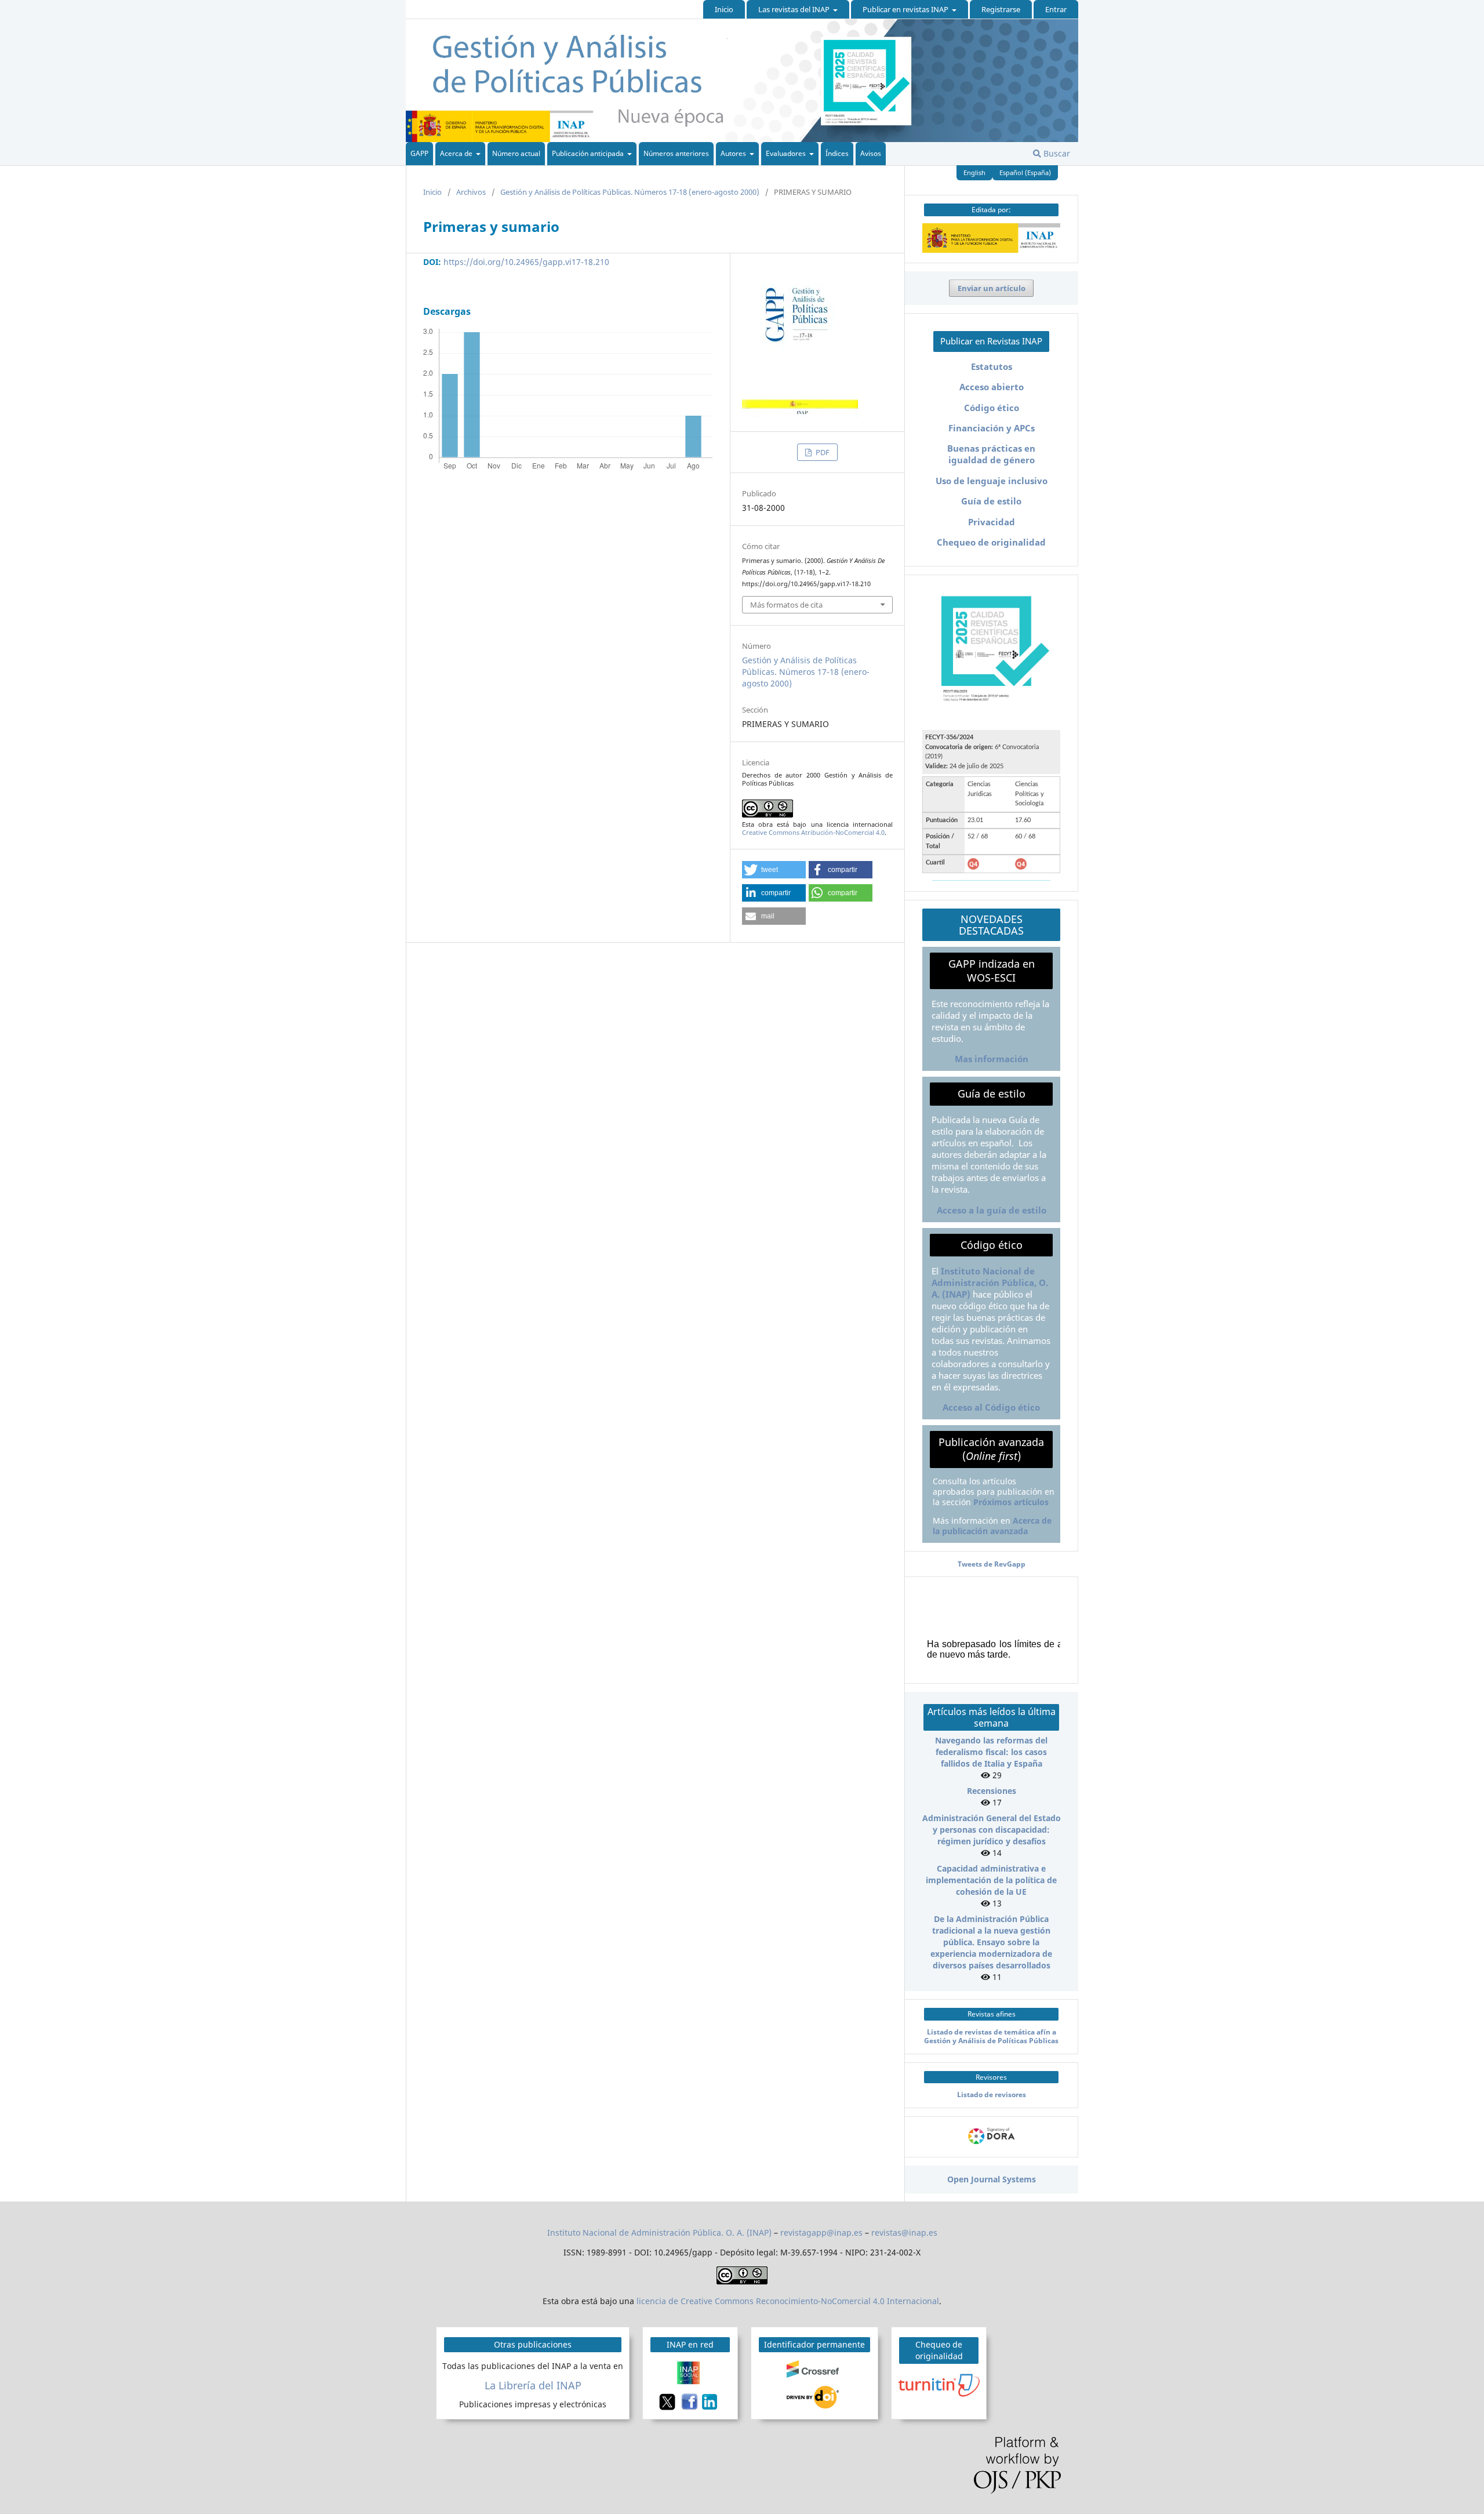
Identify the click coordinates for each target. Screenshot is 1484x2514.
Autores (734, 153)
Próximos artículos (1011, 1502)
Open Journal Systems (992, 2179)
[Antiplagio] (941, 2384)
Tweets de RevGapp (992, 1564)
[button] (774, 870)
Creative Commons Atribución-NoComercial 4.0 (813, 832)
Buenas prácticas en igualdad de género (991, 454)
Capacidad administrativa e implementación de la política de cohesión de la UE (991, 1880)
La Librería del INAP (533, 2385)
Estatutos (992, 367)
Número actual (516, 153)
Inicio (724, 9)
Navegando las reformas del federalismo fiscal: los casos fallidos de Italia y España (991, 1752)
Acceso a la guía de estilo (992, 1210)
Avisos (871, 153)
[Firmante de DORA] (991, 2144)
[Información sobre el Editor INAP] (991, 250)
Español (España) (1025, 172)
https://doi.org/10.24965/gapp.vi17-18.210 (526, 262)
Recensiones (992, 1791)
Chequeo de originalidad (991, 542)
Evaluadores (787, 153)
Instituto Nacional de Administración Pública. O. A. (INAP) (659, 2233)
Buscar (1056, 153)
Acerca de (457, 153)
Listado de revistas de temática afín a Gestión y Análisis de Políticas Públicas (991, 2036)
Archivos (471, 192)
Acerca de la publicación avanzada (992, 1526)
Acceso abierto (992, 387)
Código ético (992, 408)
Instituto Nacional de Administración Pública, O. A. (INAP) (990, 1283)
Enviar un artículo (992, 288)
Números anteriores (676, 153)
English (974, 172)
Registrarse (1001, 9)
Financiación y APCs (992, 428)
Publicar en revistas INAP (906, 9)
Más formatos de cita (786, 605)
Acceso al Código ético (991, 1407)
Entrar (1056, 9)
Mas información (992, 1059)
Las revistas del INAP (795, 9)
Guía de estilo (991, 501)
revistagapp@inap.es (821, 2233)
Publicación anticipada (589, 153)
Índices (837, 153)
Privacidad (992, 522)
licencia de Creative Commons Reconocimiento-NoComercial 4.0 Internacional (788, 2301)
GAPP (419, 153)
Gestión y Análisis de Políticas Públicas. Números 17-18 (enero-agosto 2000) (630, 192)
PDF (822, 452)
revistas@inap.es (904, 2233)
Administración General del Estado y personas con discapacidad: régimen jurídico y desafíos (992, 1830)
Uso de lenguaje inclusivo (992, 481)
